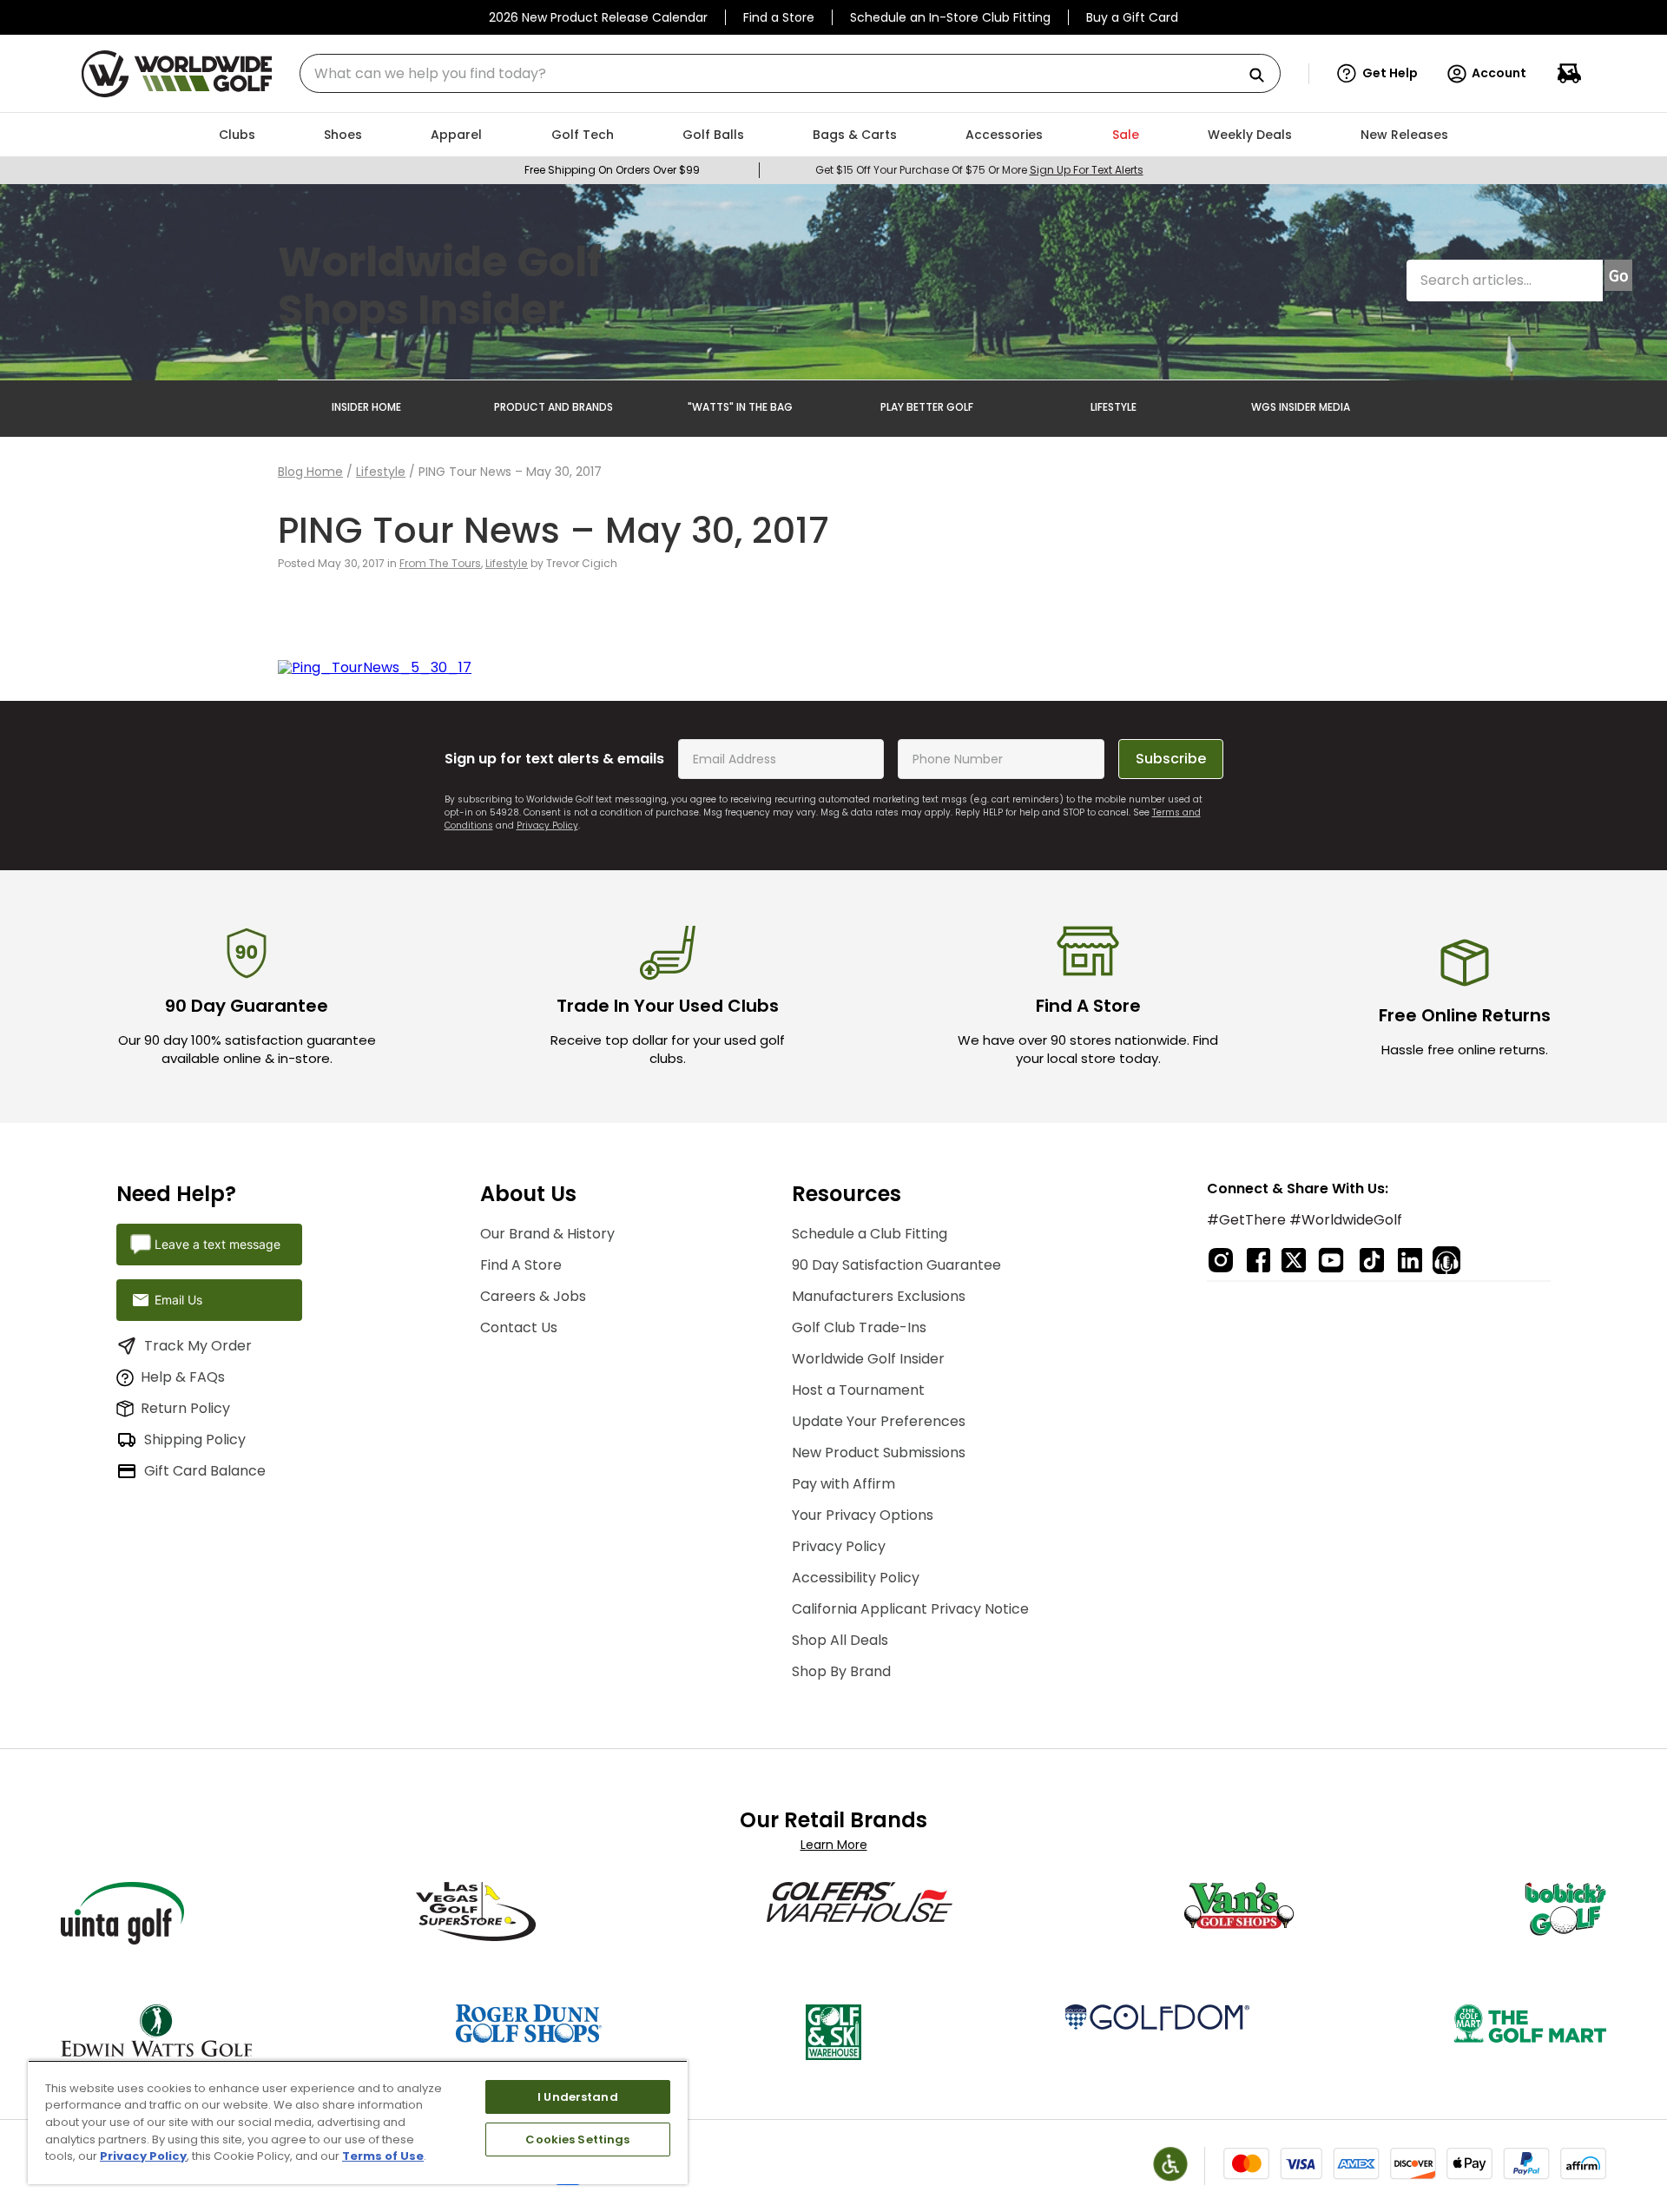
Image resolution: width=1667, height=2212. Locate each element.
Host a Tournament (858, 1390)
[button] (1377, 74)
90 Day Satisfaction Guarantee (896, 1265)
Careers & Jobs (533, 1296)
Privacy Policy (547, 825)
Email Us (178, 1300)
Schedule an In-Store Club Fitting (950, 17)
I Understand (578, 2097)
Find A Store (521, 1265)
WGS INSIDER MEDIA (1301, 407)
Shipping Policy (195, 1439)
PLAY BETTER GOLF (927, 407)
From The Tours (440, 563)
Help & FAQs (183, 1377)
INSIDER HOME (366, 407)
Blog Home (310, 472)
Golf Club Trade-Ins (859, 1327)
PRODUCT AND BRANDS (553, 407)
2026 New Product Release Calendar (598, 17)
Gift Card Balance (205, 1471)
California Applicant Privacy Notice (910, 1609)
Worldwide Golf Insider (868, 1359)
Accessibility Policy (856, 1578)
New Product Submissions (879, 1453)
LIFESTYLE (1114, 407)
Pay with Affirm (843, 1484)
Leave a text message (217, 1244)
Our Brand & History (547, 1234)
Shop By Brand (841, 1671)
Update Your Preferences (879, 1421)
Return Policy (185, 1408)
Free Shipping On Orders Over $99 (612, 170)
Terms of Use (383, 2156)
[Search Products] (1263, 76)
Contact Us (519, 1327)
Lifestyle (381, 472)
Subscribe (1171, 759)
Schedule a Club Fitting (870, 1234)
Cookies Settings (577, 2139)
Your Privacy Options (863, 1515)
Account (1499, 73)
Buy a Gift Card (1132, 17)
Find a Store (779, 17)
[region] (358, 2122)
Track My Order (198, 1346)
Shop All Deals (840, 1640)
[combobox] (790, 73)
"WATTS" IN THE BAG (740, 407)
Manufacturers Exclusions (879, 1296)
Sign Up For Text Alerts (1087, 170)
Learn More (834, 1845)
